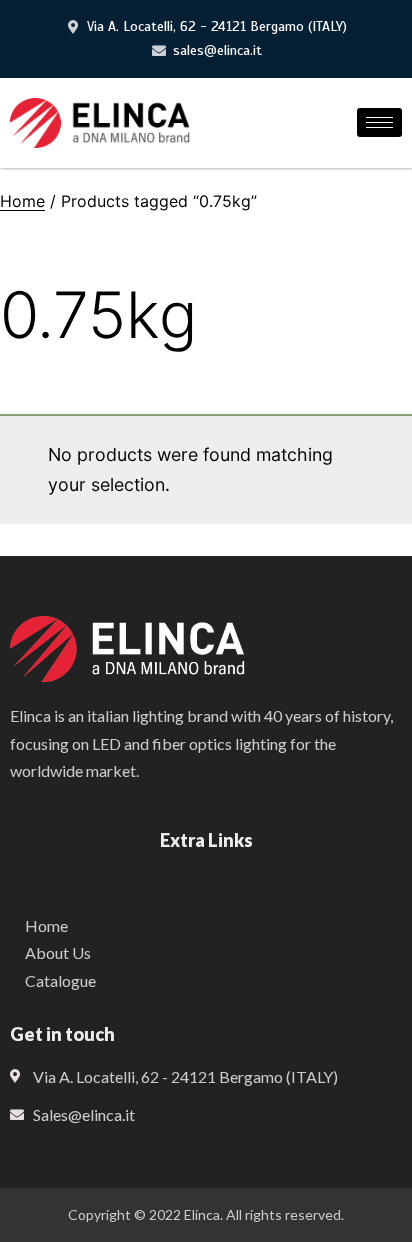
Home (22, 201)
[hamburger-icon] (379, 122)
